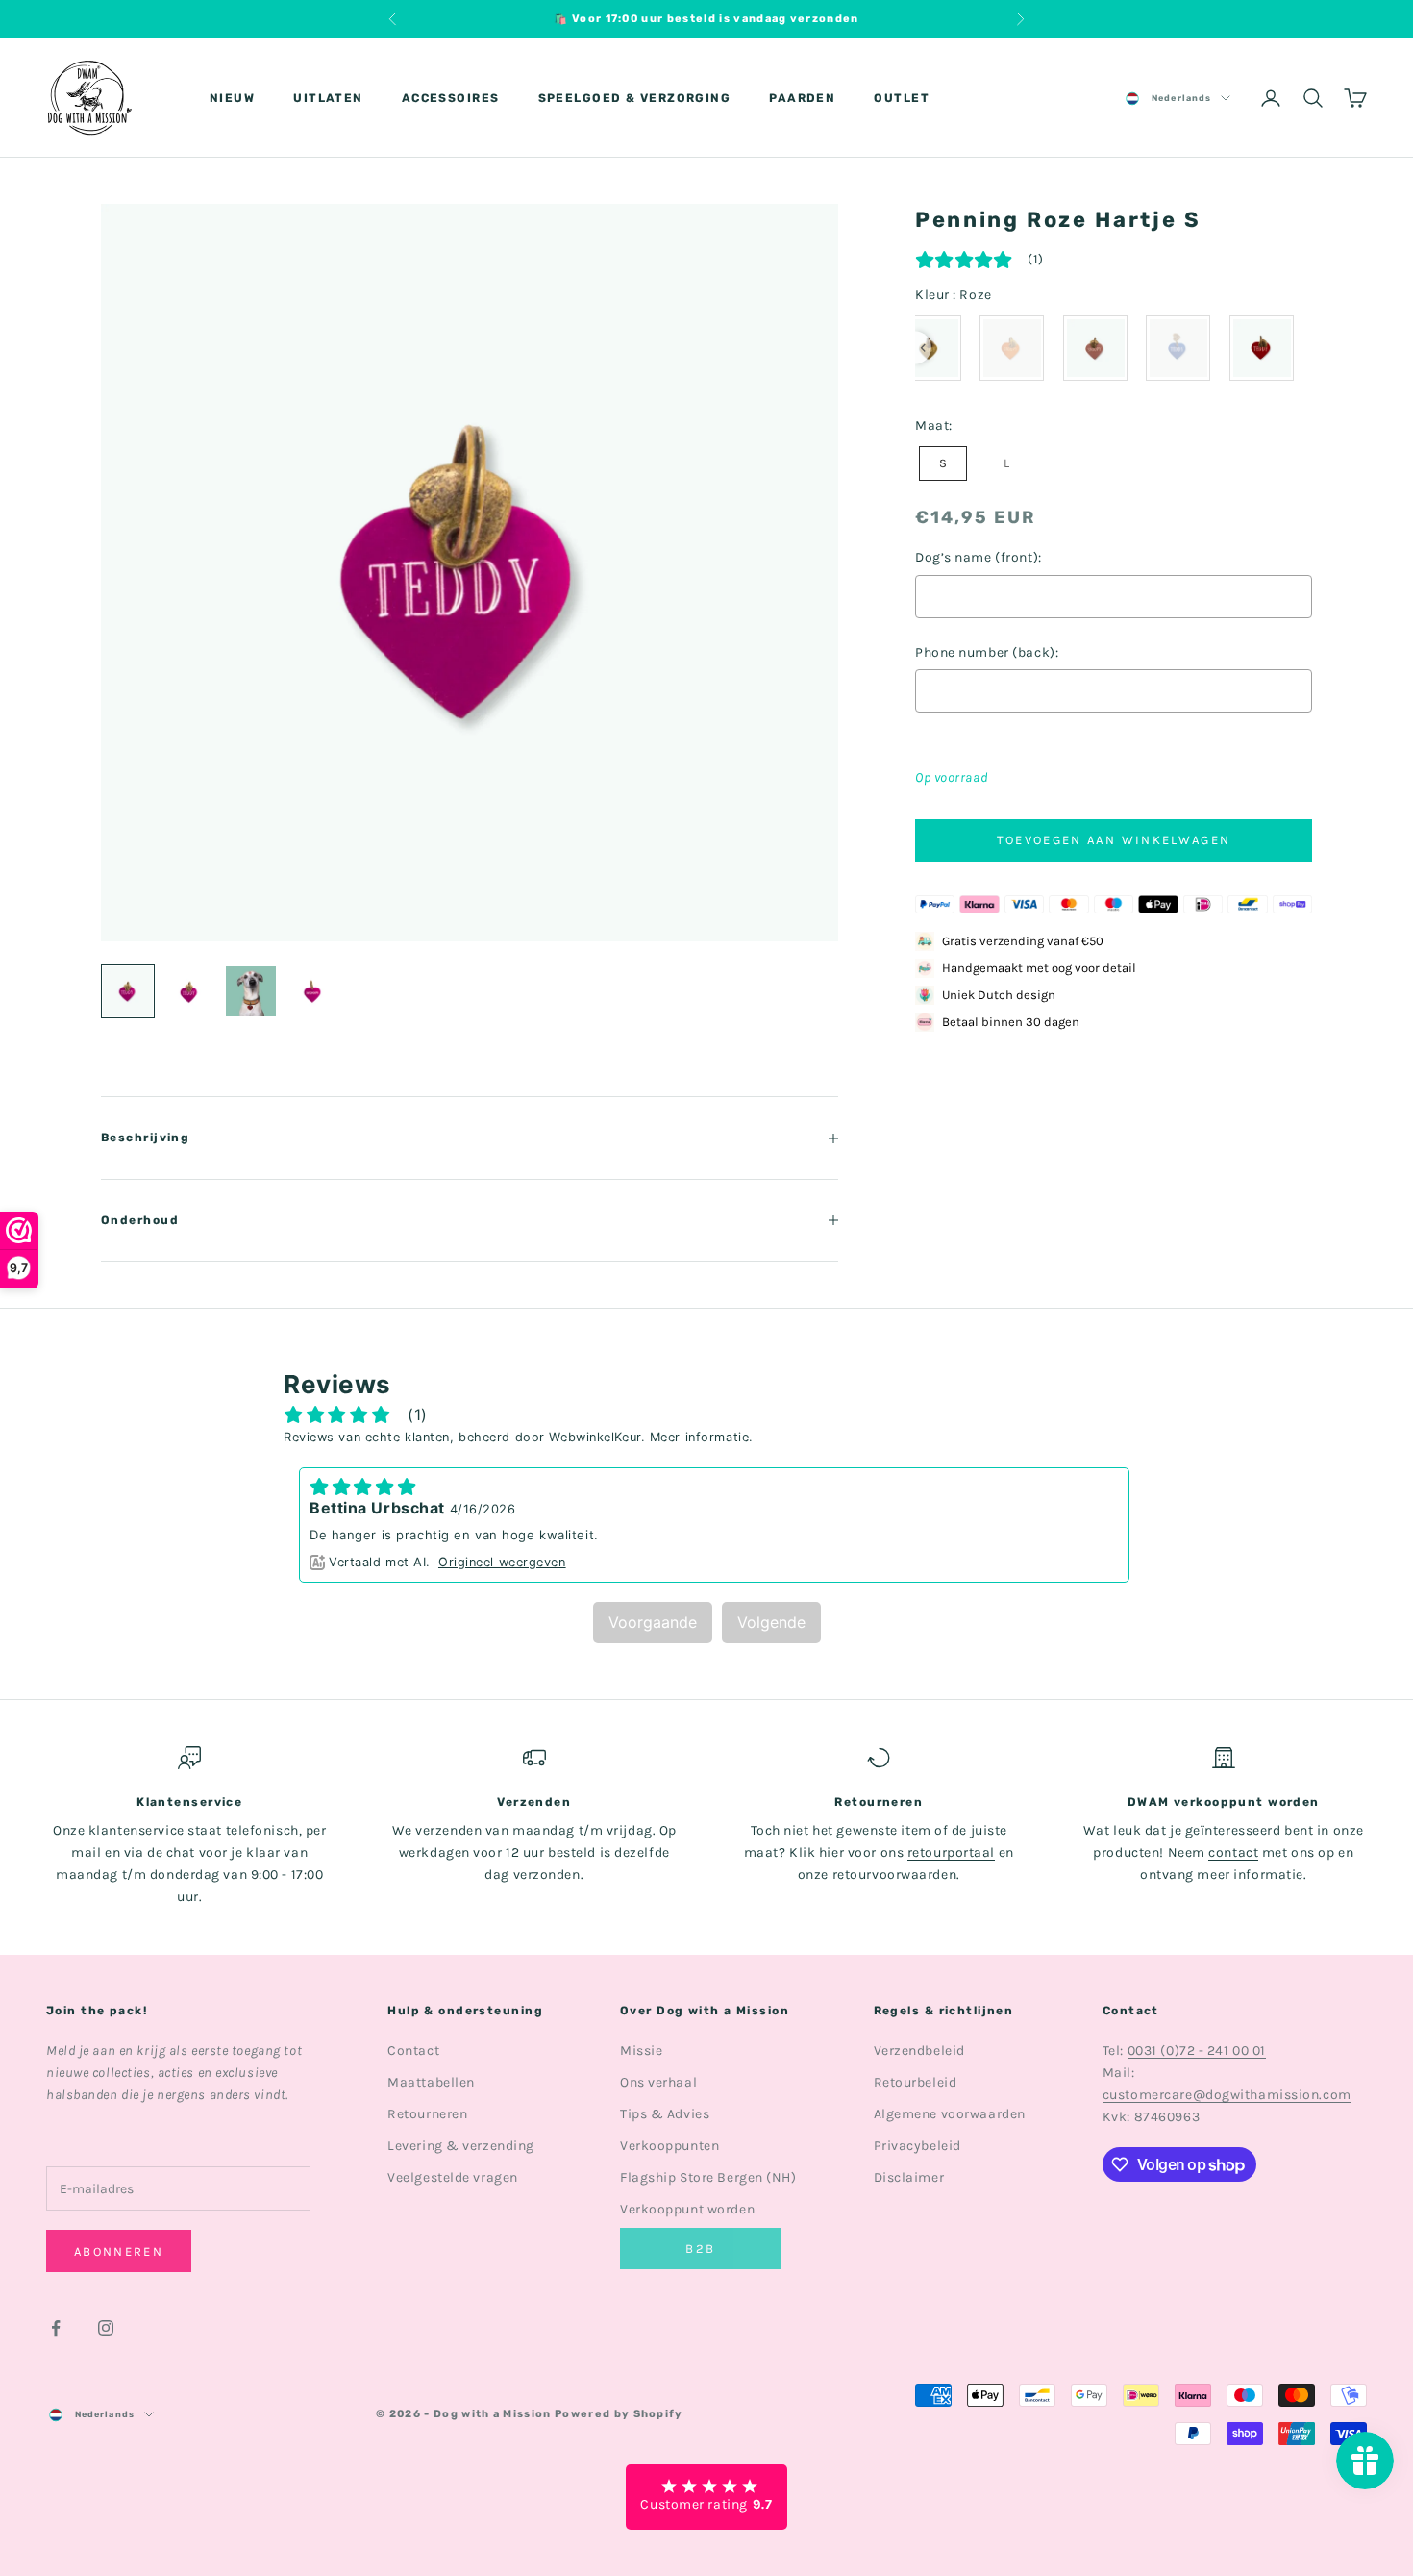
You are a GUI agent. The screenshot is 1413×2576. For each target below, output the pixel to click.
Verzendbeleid (919, 2051)
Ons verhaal (658, 2082)
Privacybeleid (917, 2146)
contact (1233, 1852)
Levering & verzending (461, 2146)
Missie (641, 2051)
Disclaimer (909, 2177)
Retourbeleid (916, 2082)
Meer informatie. (702, 1437)
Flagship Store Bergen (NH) (708, 2177)
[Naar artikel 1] (128, 991)
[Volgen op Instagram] (106, 2328)
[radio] (1012, 348)
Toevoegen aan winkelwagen (1114, 840)
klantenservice (136, 1830)
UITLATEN (328, 98)
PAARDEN (802, 98)
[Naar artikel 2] (189, 992)
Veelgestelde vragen (453, 2177)
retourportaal (951, 1852)
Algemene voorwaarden (950, 2114)
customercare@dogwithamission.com (1227, 2095)
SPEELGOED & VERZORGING (635, 98)
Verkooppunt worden (687, 2209)
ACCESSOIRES (451, 98)
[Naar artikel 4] (312, 992)
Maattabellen (431, 2082)
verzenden (448, 1830)
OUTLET (902, 98)
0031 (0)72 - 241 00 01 (1197, 2051)
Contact (413, 2051)
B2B (700, 2249)
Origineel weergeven (502, 1562)
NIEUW (232, 98)
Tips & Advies (665, 2114)
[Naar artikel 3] (251, 991)
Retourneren (427, 2114)
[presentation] (923, 348)
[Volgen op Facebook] (56, 2328)
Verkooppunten (669, 2146)
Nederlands (1181, 98)
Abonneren (119, 2251)
